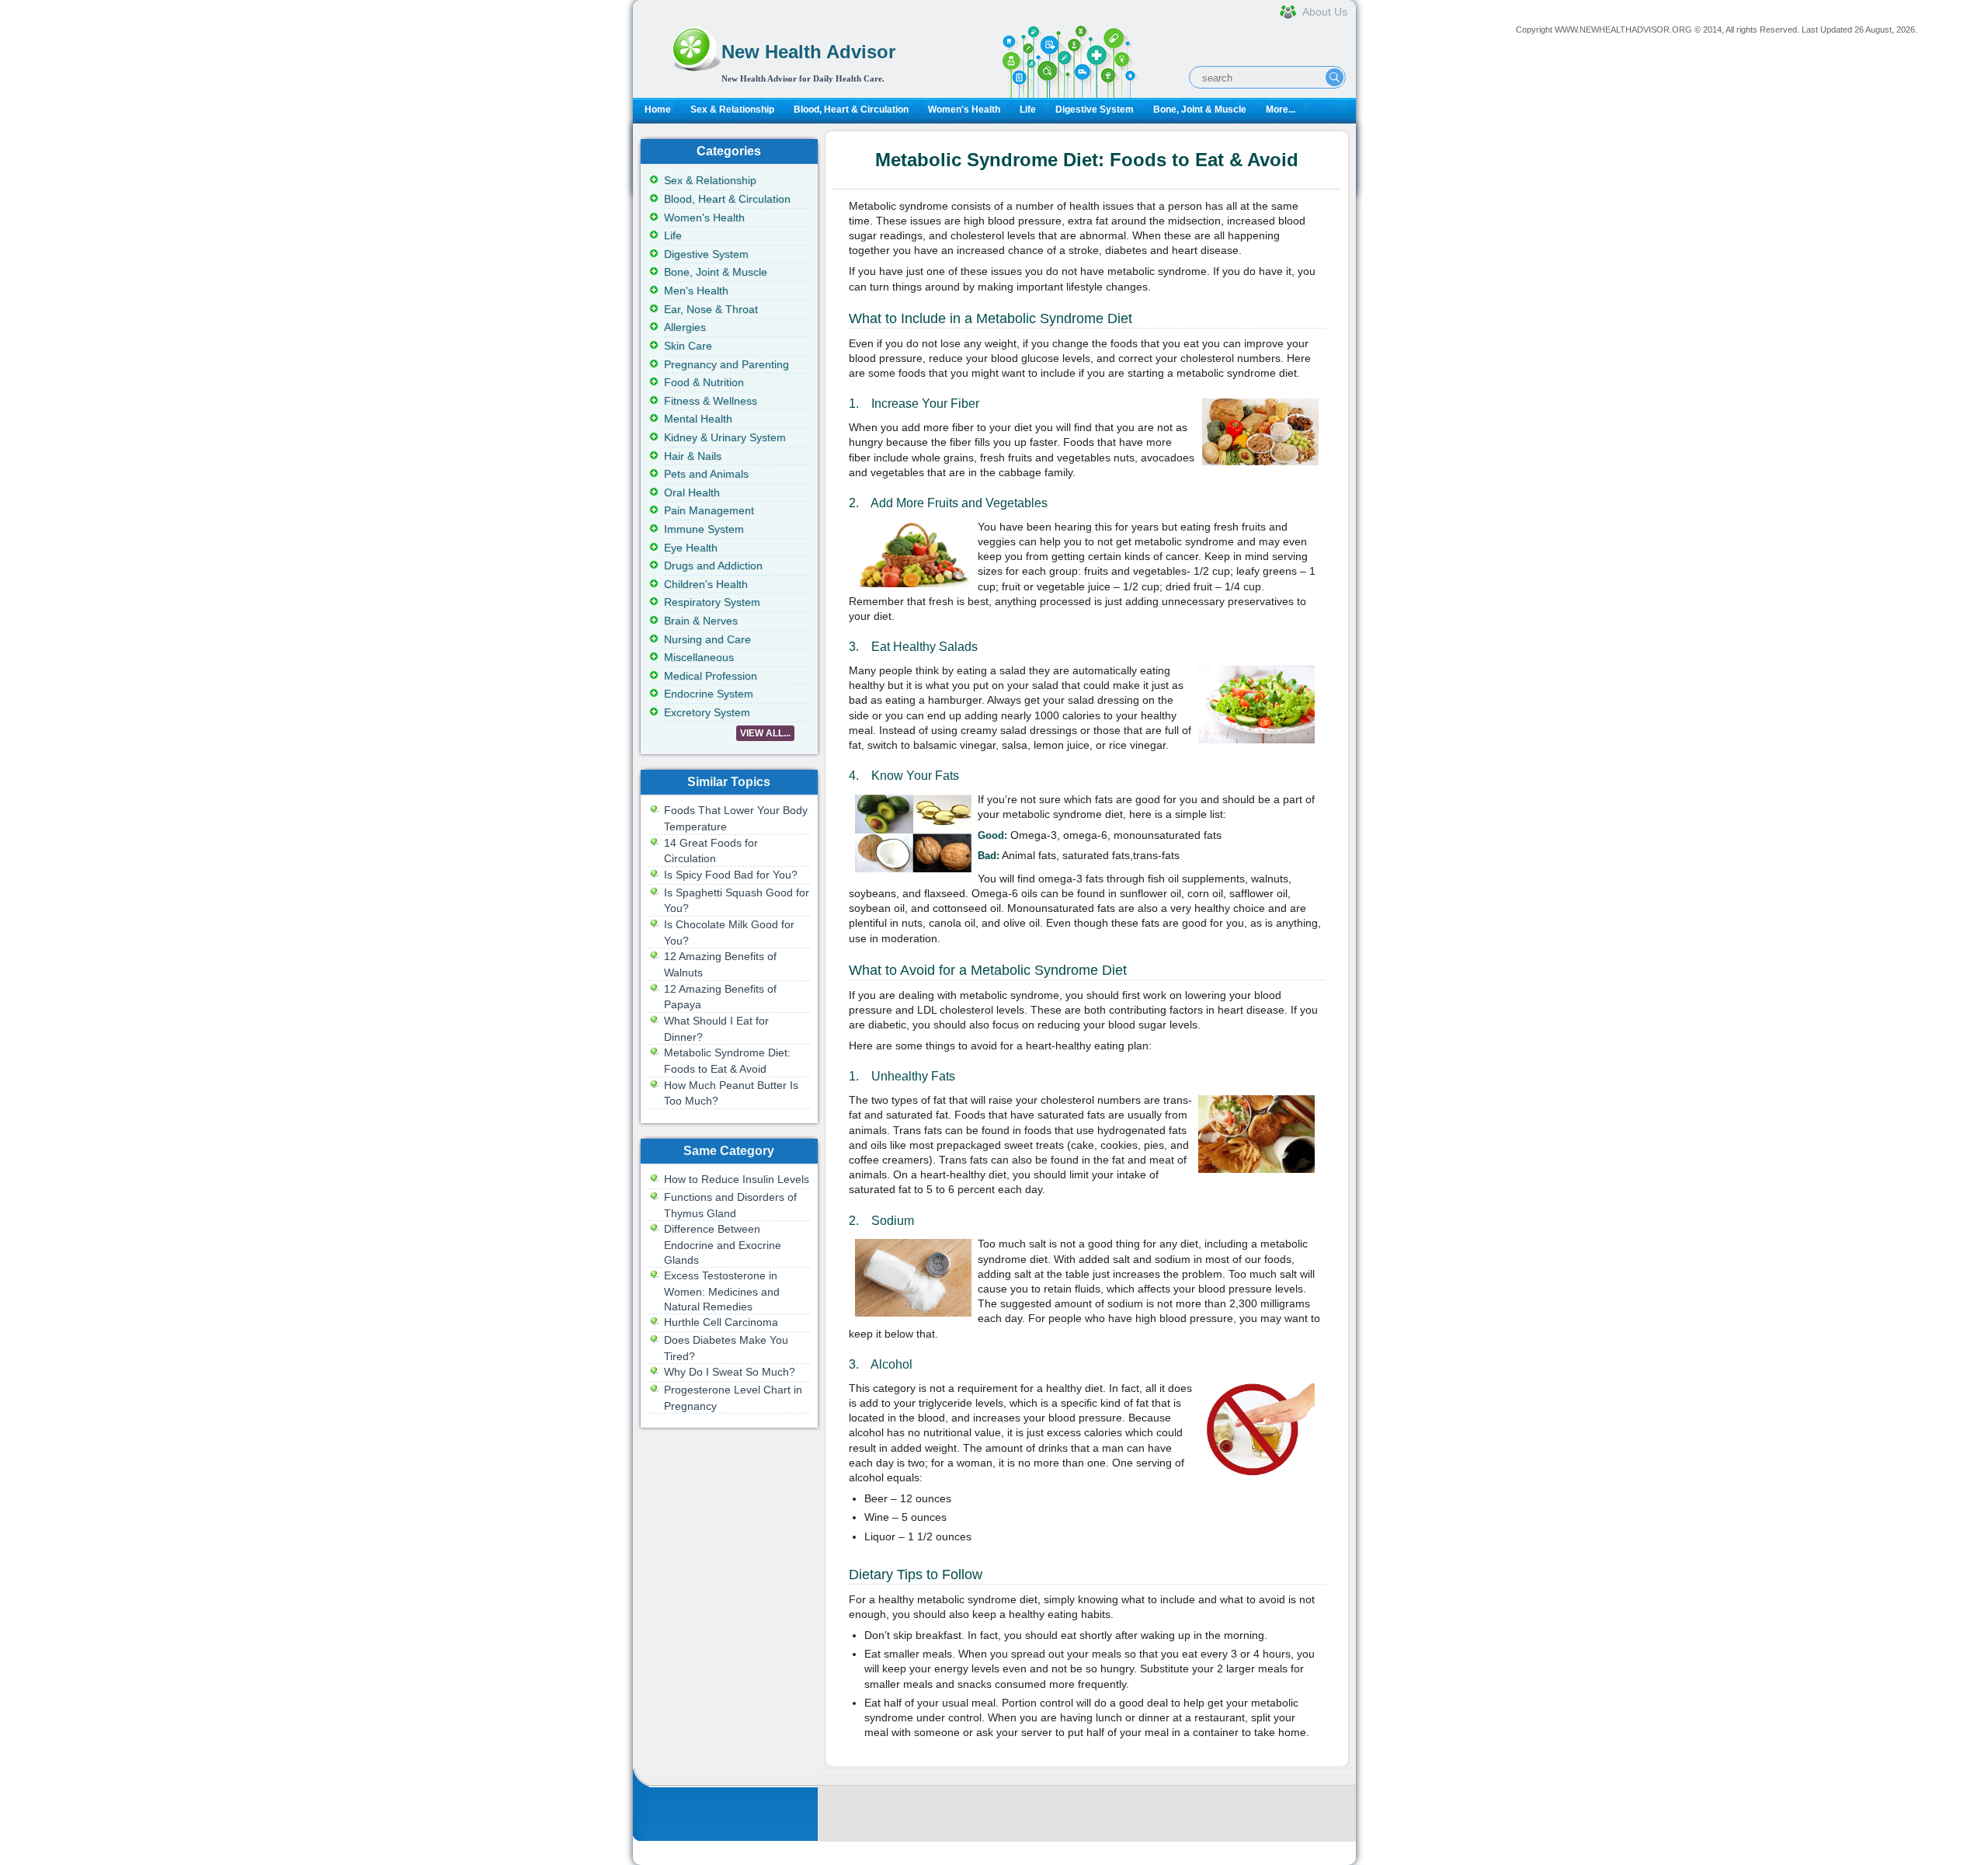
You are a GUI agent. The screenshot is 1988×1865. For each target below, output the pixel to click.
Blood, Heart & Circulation (851, 110)
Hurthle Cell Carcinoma (721, 1322)
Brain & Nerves (701, 621)
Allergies (685, 327)
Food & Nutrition (704, 382)
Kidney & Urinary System (725, 437)
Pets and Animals (706, 474)
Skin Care (688, 346)
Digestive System (1095, 110)
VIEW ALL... (765, 733)
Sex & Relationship (732, 110)
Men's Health (696, 291)
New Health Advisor (808, 52)
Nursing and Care (707, 639)
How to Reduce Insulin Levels (737, 1179)
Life (1028, 110)
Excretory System (707, 712)
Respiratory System (712, 602)
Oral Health (692, 492)
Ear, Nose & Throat (711, 309)
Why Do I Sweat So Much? (730, 1372)
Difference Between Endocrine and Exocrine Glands (723, 1244)
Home (658, 110)
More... (1281, 110)
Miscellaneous (699, 657)
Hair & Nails (693, 456)
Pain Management (709, 510)
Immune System (704, 529)
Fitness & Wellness (711, 401)
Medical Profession (711, 676)
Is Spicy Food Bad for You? (731, 875)
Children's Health (706, 584)
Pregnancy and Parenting (726, 364)
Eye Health (691, 548)
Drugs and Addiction (713, 565)
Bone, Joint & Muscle (1200, 110)
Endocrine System (709, 694)
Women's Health (964, 110)
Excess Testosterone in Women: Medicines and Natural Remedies (722, 1291)
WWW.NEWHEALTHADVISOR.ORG (1623, 30)
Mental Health (698, 419)
